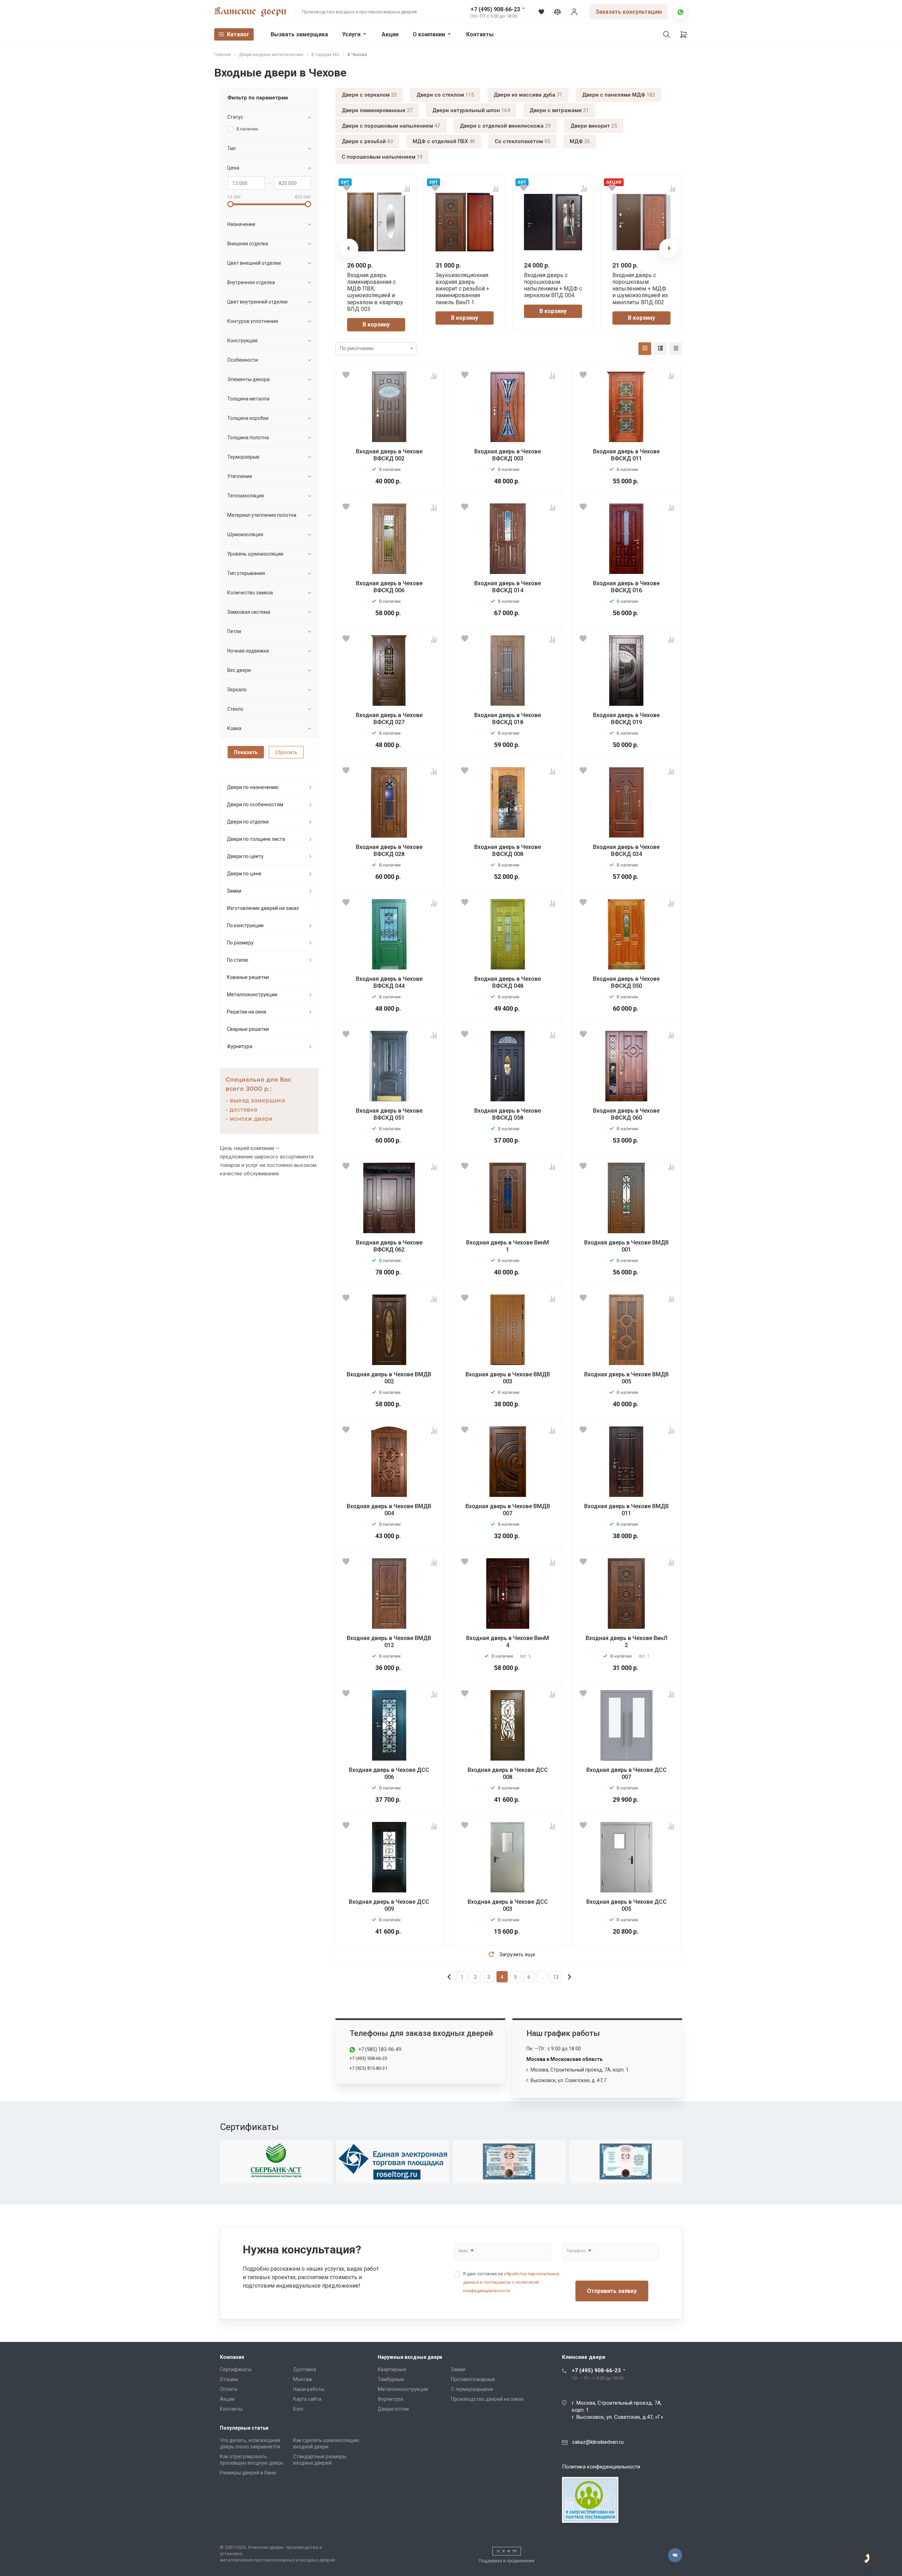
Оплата (228, 2389)
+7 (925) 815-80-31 (368, 2068)
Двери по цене (244, 874)
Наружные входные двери (410, 2357)
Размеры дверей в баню (248, 2473)
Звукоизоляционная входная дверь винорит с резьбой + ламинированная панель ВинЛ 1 (462, 289)
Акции (390, 34)
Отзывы (229, 2379)
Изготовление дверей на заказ (263, 908)
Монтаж (303, 2379)
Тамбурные (391, 2379)
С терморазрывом (472, 2389)
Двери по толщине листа (256, 839)
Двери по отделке (248, 822)
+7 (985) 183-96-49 (380, 2049)
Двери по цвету (245, 856)
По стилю (238, 960)
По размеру (240, 943)
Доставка (305, 2369)
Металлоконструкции (252, 995)
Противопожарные (473, 2379)
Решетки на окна (246, 1012)
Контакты (480, 34)
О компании (429, 34)
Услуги (351, 34)
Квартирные (392, 2369)
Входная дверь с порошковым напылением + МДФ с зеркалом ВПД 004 (553, 285)
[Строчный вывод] (660, 349)
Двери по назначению (253, 787)
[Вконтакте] (675, 2555)
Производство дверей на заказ (487, 2399)
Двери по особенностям (255, 804)
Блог (299, 2409)
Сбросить (286, 752)
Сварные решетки (248, 1029)
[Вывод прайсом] (676, 349)
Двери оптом (393, 2409)
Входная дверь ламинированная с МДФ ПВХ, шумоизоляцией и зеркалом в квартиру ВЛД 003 (375, 292)
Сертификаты (236, 2369)
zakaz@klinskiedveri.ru (598, 2442)
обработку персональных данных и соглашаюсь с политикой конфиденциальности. (511, 2282)
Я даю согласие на (511, 2282)
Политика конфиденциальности (601, 2467)
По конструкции (245, 925)
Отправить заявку (612, 2291)
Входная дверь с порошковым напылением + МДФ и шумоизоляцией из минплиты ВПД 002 (640, 289)
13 (556, 1977)
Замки (234, 891)
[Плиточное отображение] (645, 349)
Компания (232, 2357)
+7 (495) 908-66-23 (495, 9)
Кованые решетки (248, 977)
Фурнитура (240, 1046)
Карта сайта (307, 2399)
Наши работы (309, 2389)
